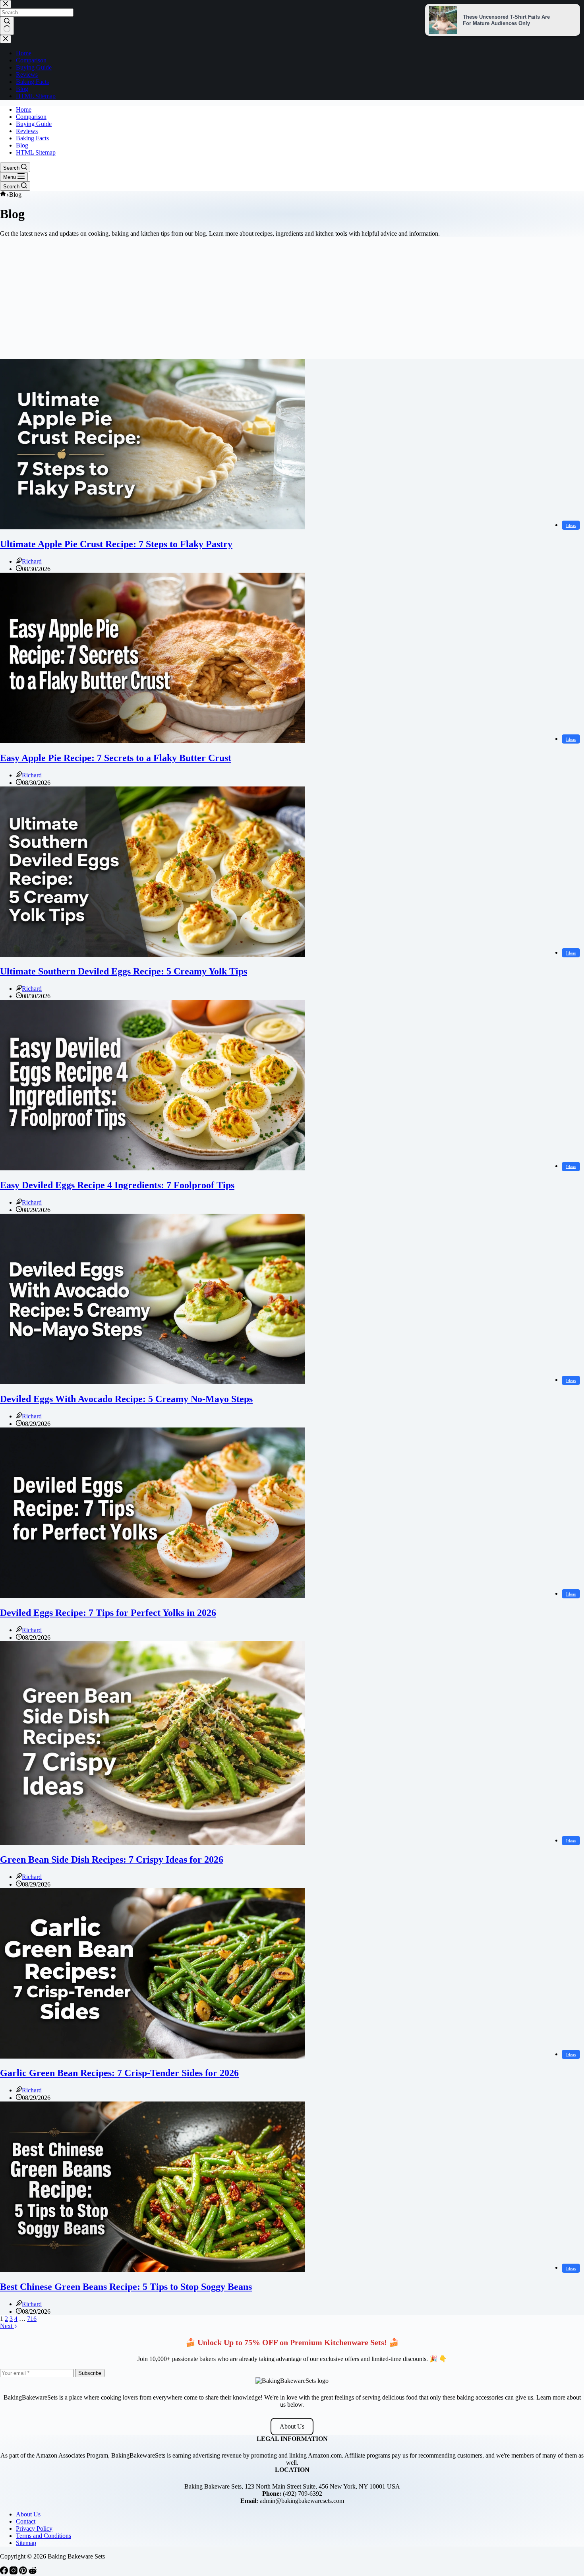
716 (32, 2319)
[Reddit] (33, 2572)
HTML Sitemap (36, 152)
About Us (292, 2426)
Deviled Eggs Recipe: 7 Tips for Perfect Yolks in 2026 (108, 1613)
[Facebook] (5, 2572)
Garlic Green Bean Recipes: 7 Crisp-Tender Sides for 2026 (119, 2073)
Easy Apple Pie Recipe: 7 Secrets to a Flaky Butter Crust (116, 758)
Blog (22, 145)
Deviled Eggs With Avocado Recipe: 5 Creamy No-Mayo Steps (126, 1399)
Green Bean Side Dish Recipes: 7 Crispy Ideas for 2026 (112, 1859)
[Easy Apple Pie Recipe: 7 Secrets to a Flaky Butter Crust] (153, 741)
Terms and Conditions (44, 2536)
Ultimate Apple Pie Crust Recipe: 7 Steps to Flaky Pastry (116, 544)
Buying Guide (34, 124)
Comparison (31, 117)
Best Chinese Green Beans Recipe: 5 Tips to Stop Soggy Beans (126, 2287)
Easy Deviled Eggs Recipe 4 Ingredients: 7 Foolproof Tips (117, 1185)
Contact (26, 2521)
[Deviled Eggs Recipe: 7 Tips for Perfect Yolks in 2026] (153, 1596)
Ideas (571, 525)
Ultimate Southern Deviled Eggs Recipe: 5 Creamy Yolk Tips (124, 971)
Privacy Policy (34, 2529)
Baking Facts (32, 138)
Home (24, 109)
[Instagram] (14, 2572)
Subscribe (90, 2373)
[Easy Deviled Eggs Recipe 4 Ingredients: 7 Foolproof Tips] (153, 1168)
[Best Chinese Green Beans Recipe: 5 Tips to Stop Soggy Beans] (153, 2270)
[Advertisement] (292, 299)
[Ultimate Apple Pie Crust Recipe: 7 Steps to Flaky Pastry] (153, 527)
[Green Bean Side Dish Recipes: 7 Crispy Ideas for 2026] (153, 1843)
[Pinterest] (24, 2572)
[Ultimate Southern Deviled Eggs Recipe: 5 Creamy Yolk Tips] (153, 955)
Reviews (27, 131)
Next (7, 2326)
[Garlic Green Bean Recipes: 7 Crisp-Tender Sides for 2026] (153, 2056)
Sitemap (26, 2543)
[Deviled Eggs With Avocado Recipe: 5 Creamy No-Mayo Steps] (153, 1382)
